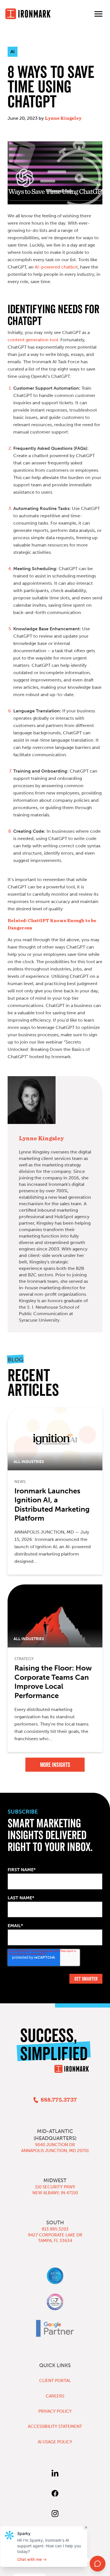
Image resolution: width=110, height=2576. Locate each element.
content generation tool (33, 340)
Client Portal (55, 2381)
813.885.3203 (55, 2229)
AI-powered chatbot (56, 267)
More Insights (55, 1765)
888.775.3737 (59, 2100)
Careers (55, 2396)
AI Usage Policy (55, 2442)
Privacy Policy (55, 2411)
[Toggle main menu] (98, 14)
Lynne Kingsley (63, 118)
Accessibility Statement (55, 2426)
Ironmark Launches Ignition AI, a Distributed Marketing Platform (52, 1505)
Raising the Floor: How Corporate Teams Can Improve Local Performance (53, 1682)
